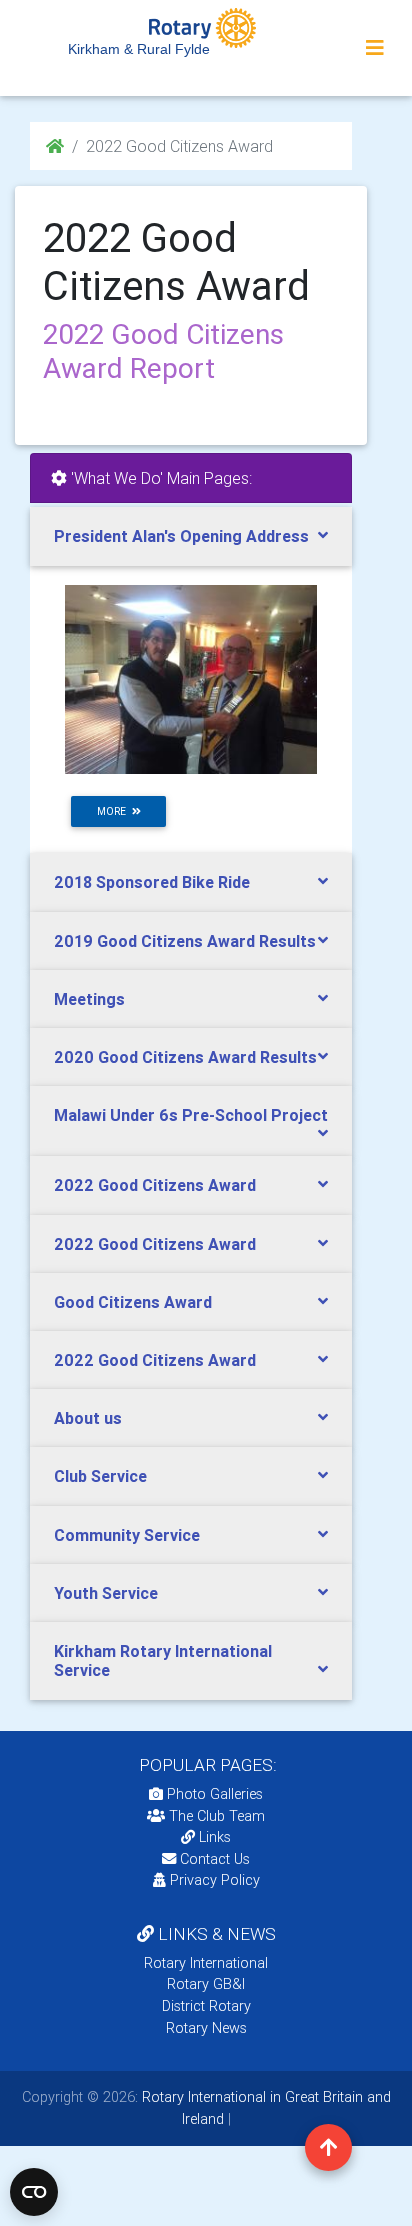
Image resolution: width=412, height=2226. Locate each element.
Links (215, 1837)
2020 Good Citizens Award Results (185, 1057)
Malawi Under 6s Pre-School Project (191, 1115)
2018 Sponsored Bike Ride (152, 882)
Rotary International (206, 1963)
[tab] (191, 536)
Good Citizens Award (133, 1302)
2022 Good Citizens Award (155, 1185)
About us (88, 1418)
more (114, 811)
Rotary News (206, 2028)
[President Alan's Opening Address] (191, 679)
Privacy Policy (215, 1880)
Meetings (89, 999)
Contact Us (213, 1859)
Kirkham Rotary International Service (163, 1660)
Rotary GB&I (206, 1984)
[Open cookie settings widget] (34, 2192)
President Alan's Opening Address (181, 536)
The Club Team (217, 1816)
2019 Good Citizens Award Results (185, 941)
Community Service (127, 1535)
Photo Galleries (213, 1794)
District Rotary (206, 2006)
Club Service (100, 1476)
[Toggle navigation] (375, 48)
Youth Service (106, 1593)
